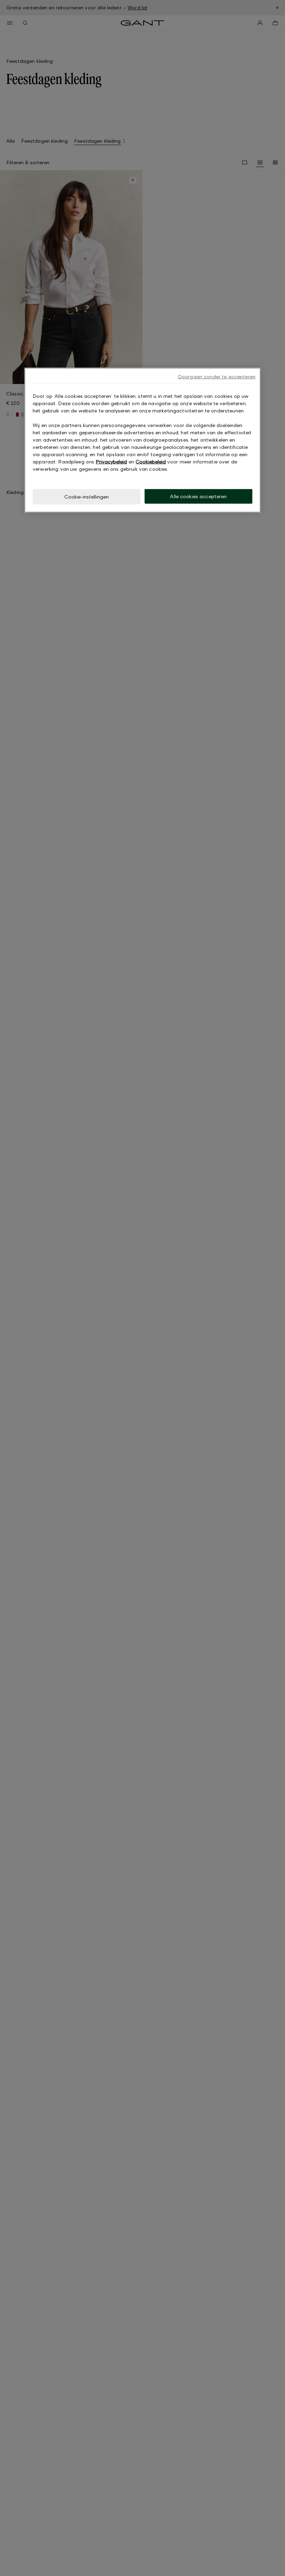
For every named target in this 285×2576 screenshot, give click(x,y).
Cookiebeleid (151, 462)
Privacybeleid (111, 462)
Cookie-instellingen (87, 497)
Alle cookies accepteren (198, 496)
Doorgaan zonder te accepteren (217, 377)
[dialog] (142, 440)
